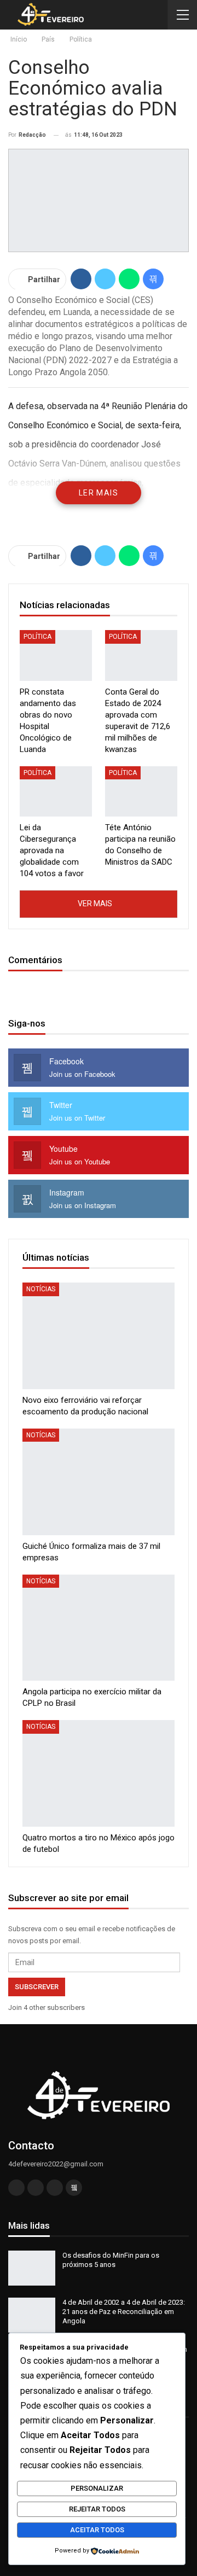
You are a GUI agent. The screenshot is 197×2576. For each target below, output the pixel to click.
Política (37, 637)
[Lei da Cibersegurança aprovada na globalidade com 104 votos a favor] (56, 791)
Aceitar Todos (97, 2530)
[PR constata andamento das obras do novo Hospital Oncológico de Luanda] (56, 655)
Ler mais (99, 493)
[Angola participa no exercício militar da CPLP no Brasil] (99, 1628)
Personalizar (97, 2488)
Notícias (41, 1289)
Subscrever (37, 1987)
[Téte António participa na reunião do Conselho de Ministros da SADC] (141, 791)
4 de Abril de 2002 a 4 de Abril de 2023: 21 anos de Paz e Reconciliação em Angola (124, 2312)
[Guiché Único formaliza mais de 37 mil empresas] (99, 1482)
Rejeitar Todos (97, 2509)
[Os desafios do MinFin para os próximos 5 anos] (32, 2268)
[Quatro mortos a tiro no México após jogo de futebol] (99, 1773)
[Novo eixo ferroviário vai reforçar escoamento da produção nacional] (99, 1336)
